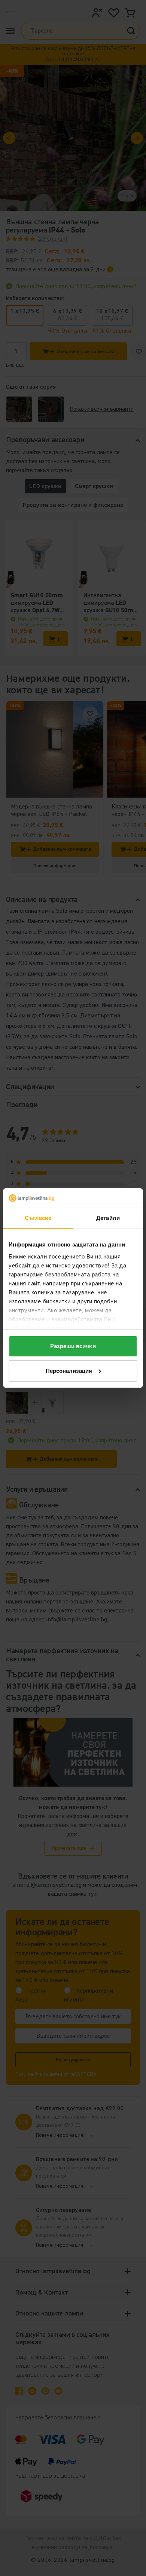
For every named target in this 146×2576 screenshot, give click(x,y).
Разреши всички (73, 1346)
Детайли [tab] (108, 1218)
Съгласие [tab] (38, 1218)
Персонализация (69, 1371)
